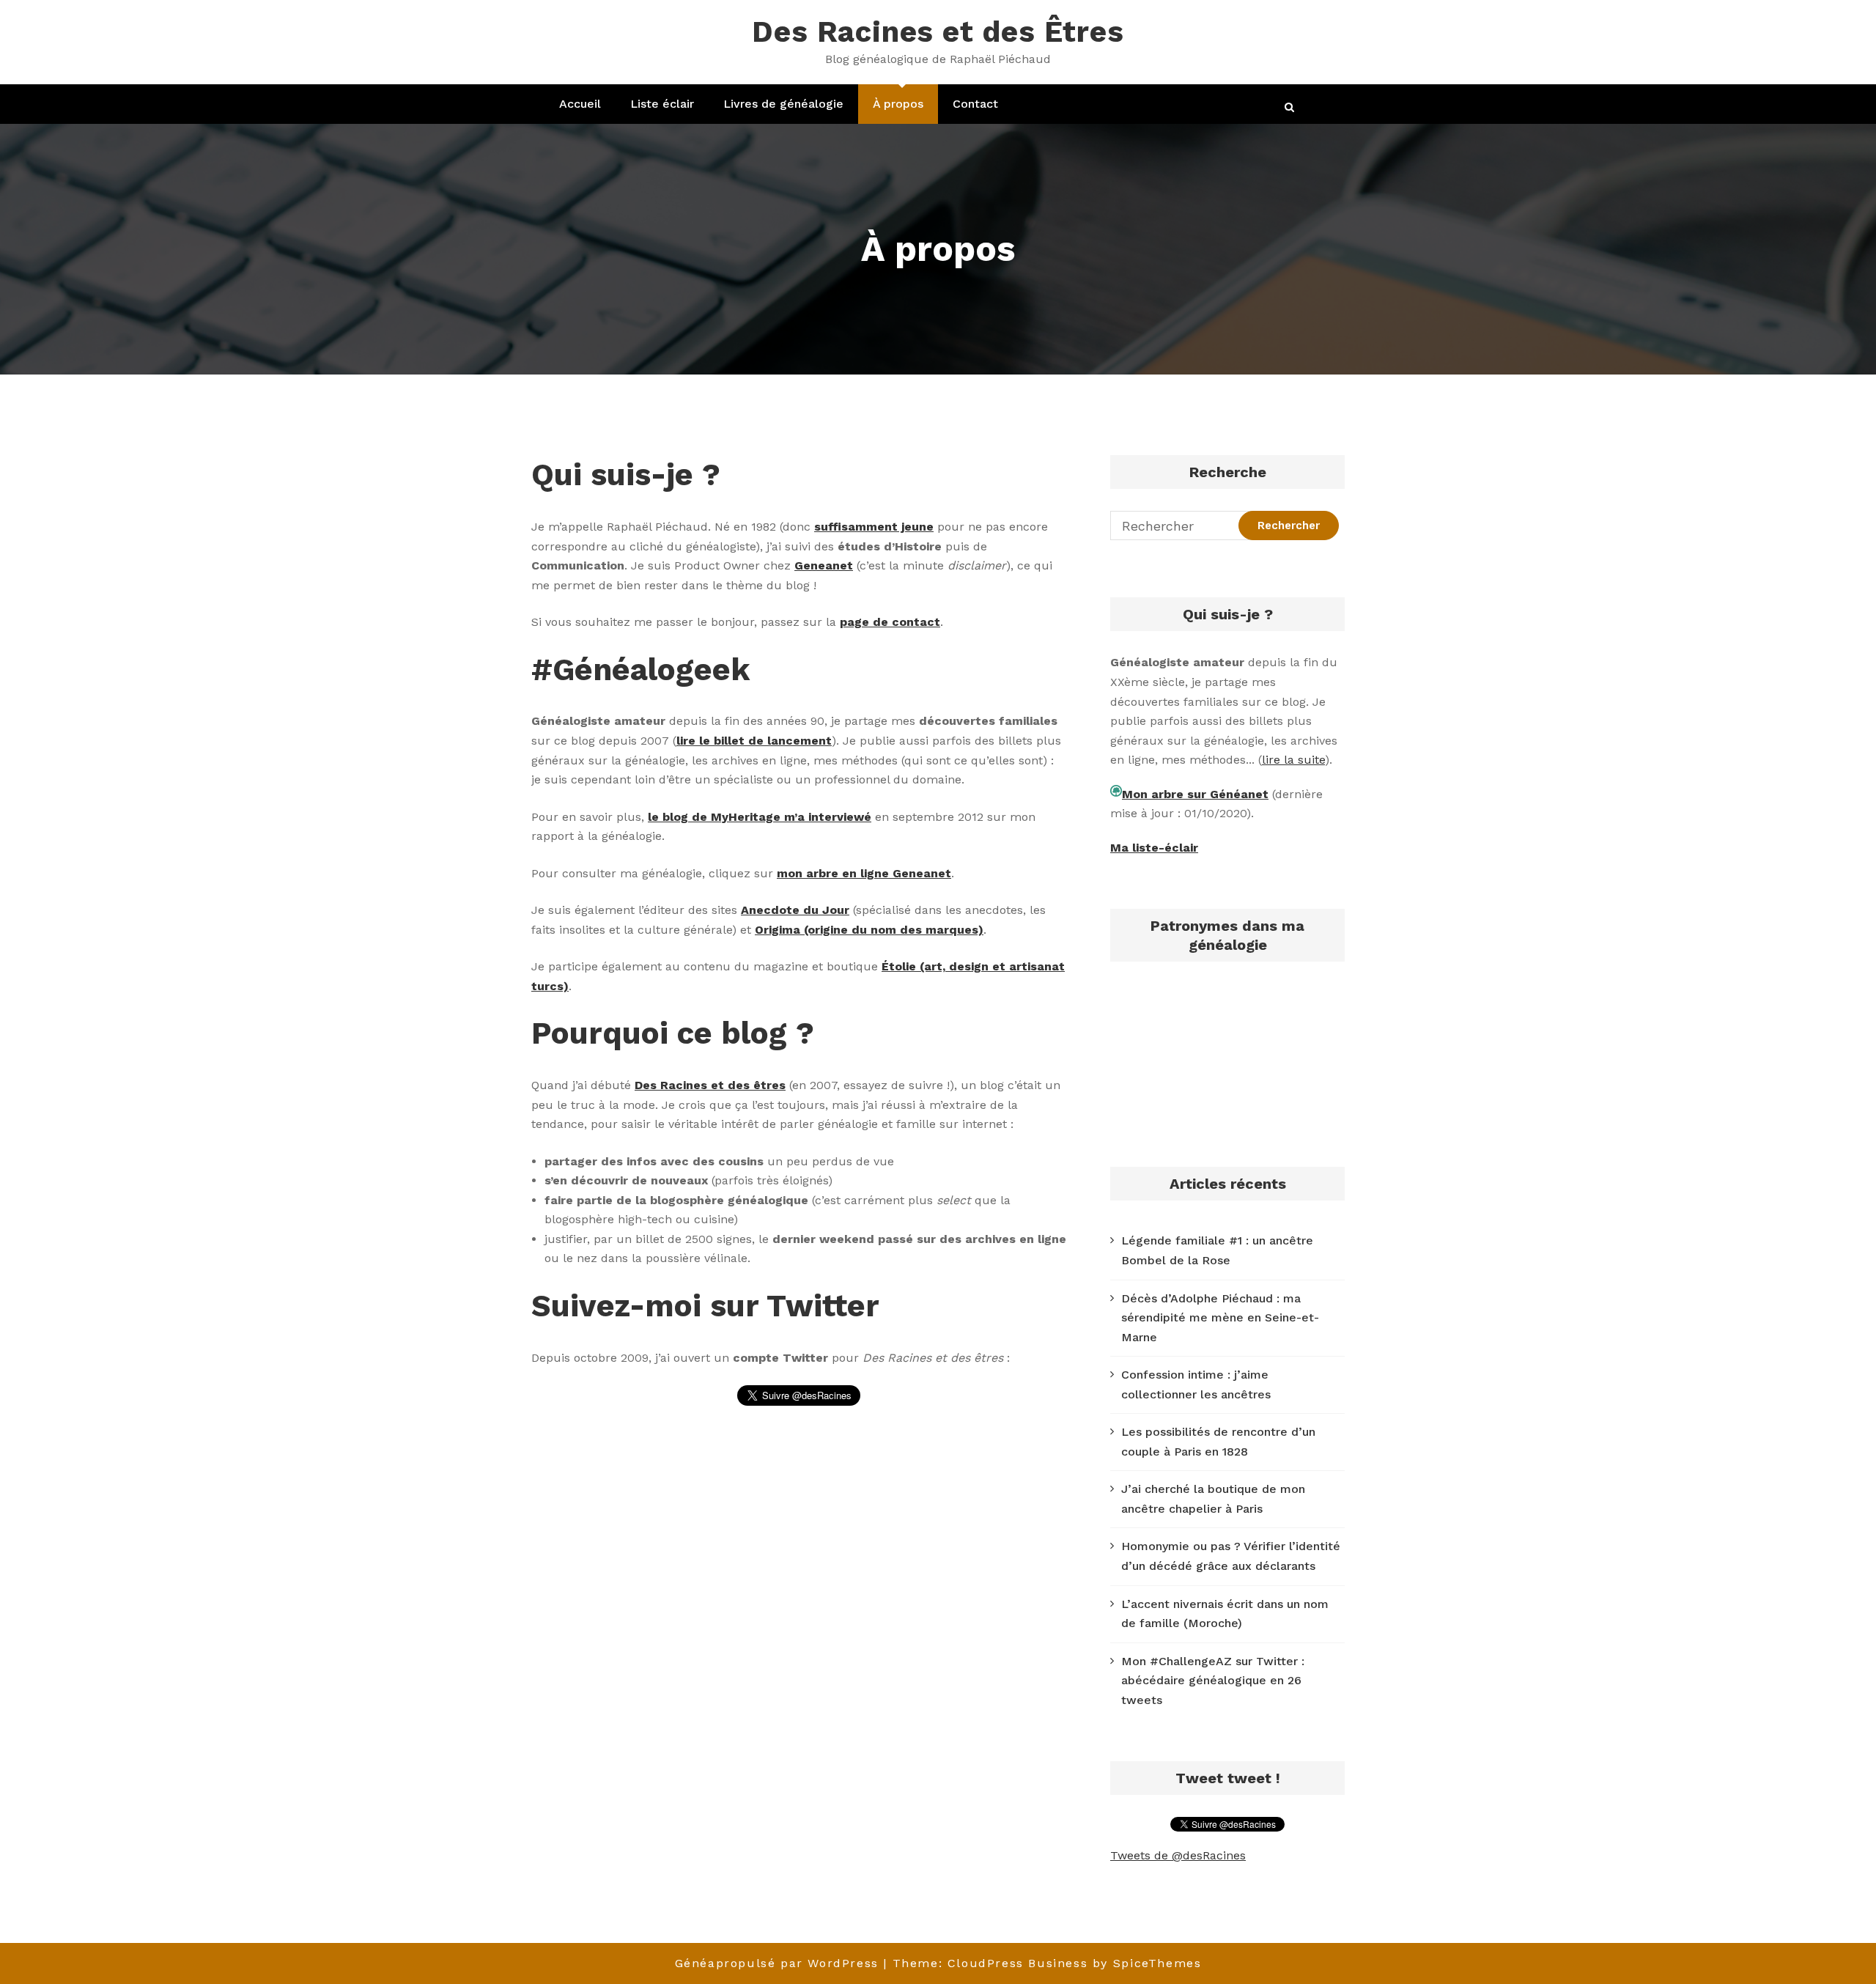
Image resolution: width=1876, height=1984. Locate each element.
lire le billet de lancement (754, 741)
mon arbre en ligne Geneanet (864, 873)
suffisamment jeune (874, 527)
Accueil (580, 104)
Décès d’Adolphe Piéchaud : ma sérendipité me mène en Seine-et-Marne (1220, 1318)
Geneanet (824, 565)
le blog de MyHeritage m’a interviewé (760, 817)
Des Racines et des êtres (710, 1085)
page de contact (890, 622)
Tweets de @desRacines (1178, 1855)
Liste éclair (662, 104)
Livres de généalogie (783, 104)
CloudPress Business (1018, 1963)
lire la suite (1293, 760)
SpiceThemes (1157, 1963)
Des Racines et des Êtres (938, 32)
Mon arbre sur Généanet (1195, 794)
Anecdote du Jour (795, 910)
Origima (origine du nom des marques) (869, 930)
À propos (898, 104)
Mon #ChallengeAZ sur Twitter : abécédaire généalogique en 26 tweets (1213, 1681)
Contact (975, 104)
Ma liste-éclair (1154, 848)
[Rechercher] (1290, 107)
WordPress (843, 1963)
